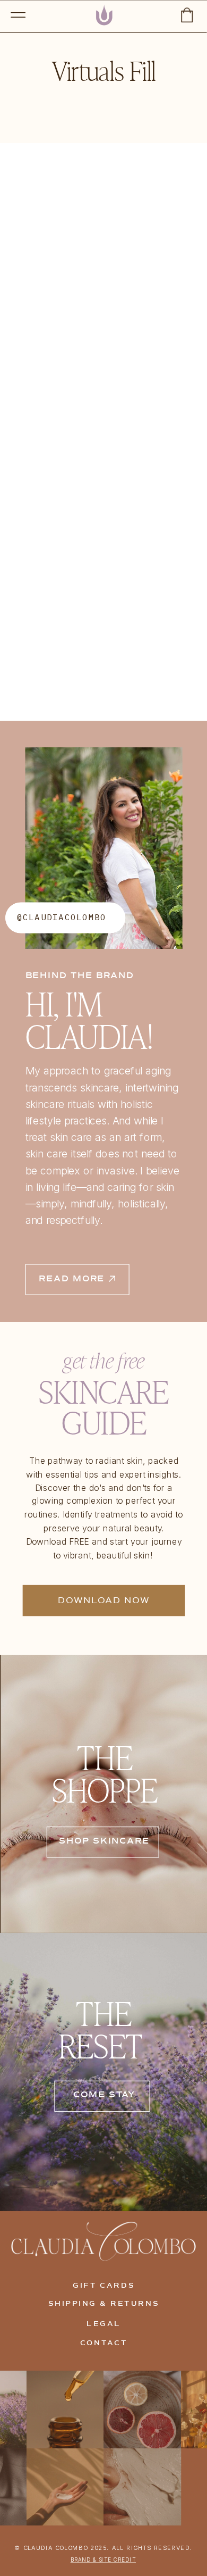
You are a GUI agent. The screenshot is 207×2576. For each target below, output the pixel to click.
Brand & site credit (103, 2560)
